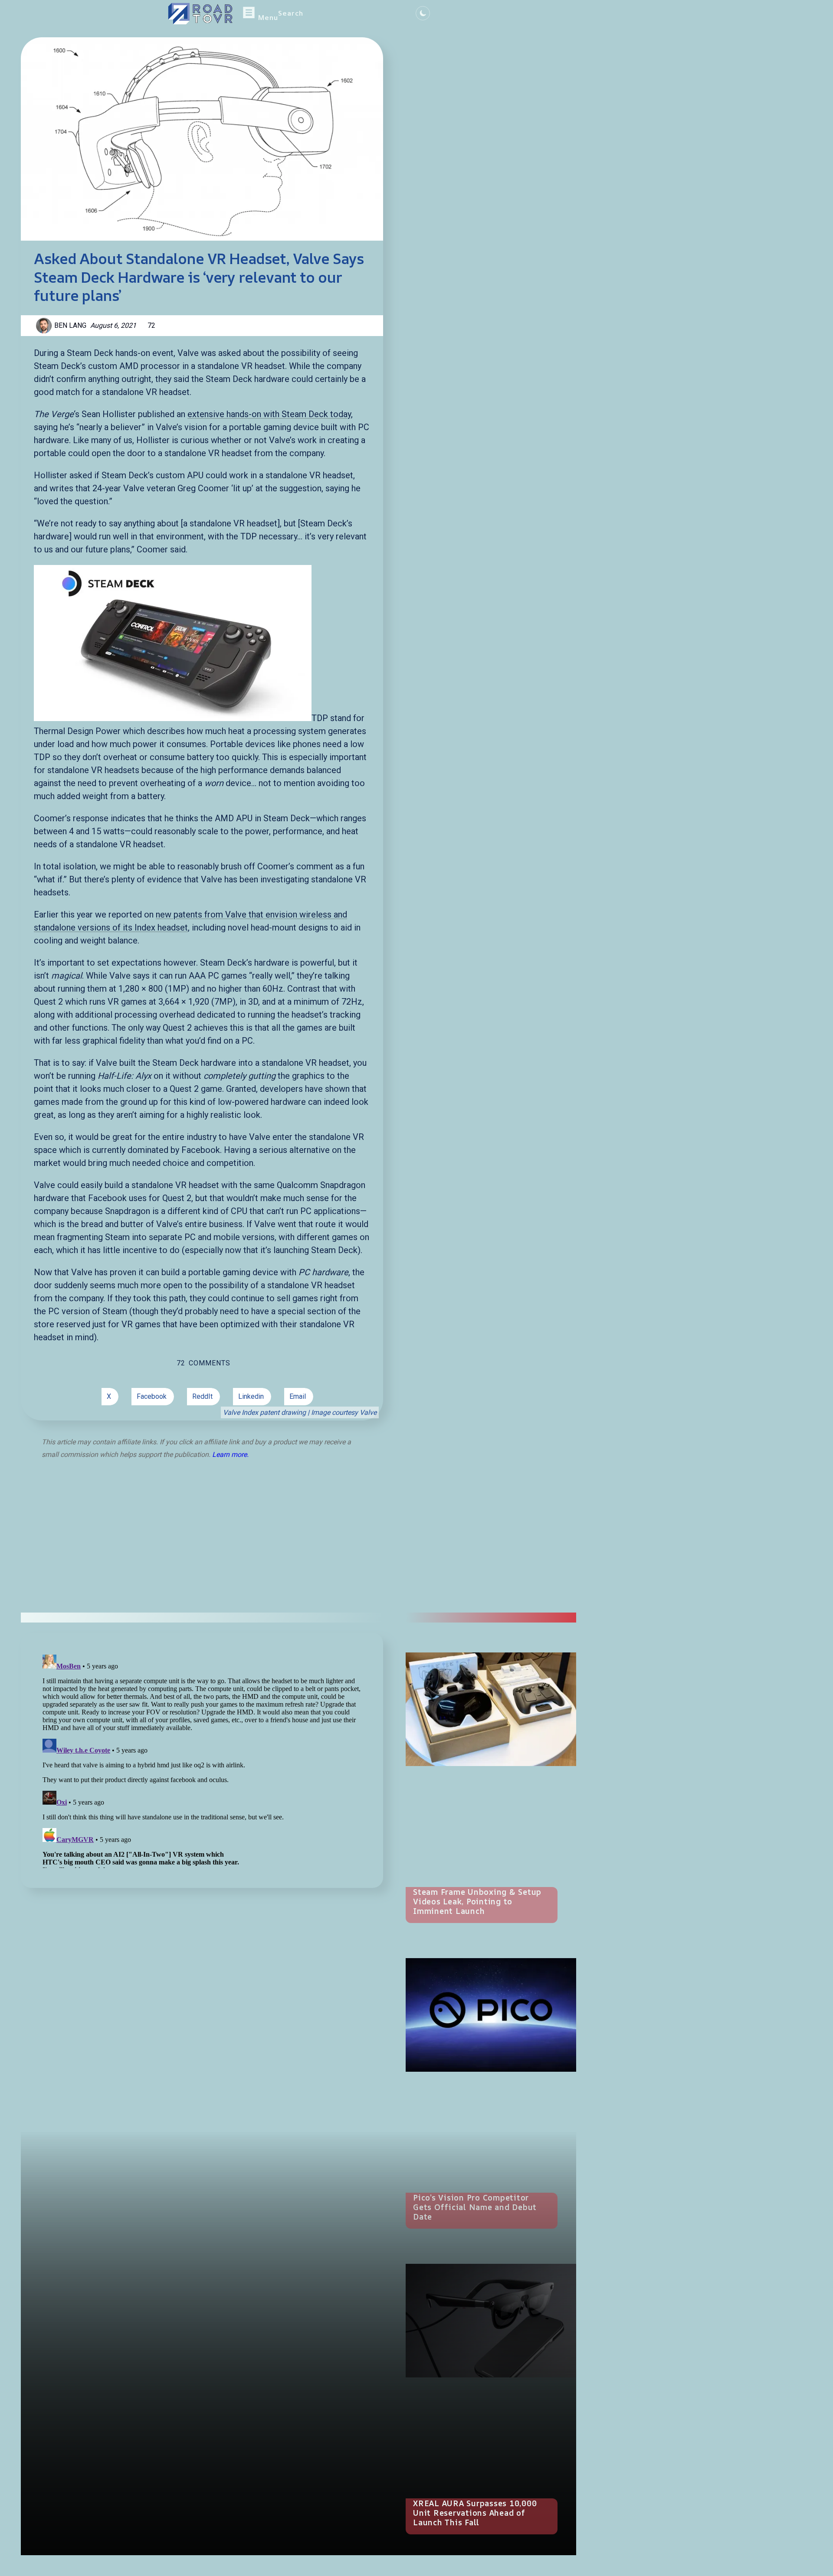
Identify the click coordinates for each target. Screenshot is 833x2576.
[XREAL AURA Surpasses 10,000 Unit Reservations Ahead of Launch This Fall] (491, 2321)
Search (291, 13)
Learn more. (230, 1455)
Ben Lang (70, 325)
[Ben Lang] (45, 326)
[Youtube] (342, 14)
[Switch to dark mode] (423, 13)
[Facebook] (354, 14)
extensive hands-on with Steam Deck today (269, 414)
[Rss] (391, 14)
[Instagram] (379, 14)
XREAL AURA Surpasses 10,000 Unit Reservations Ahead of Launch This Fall (475, 2513)
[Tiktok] (367, 14)
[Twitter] (330, 14)
